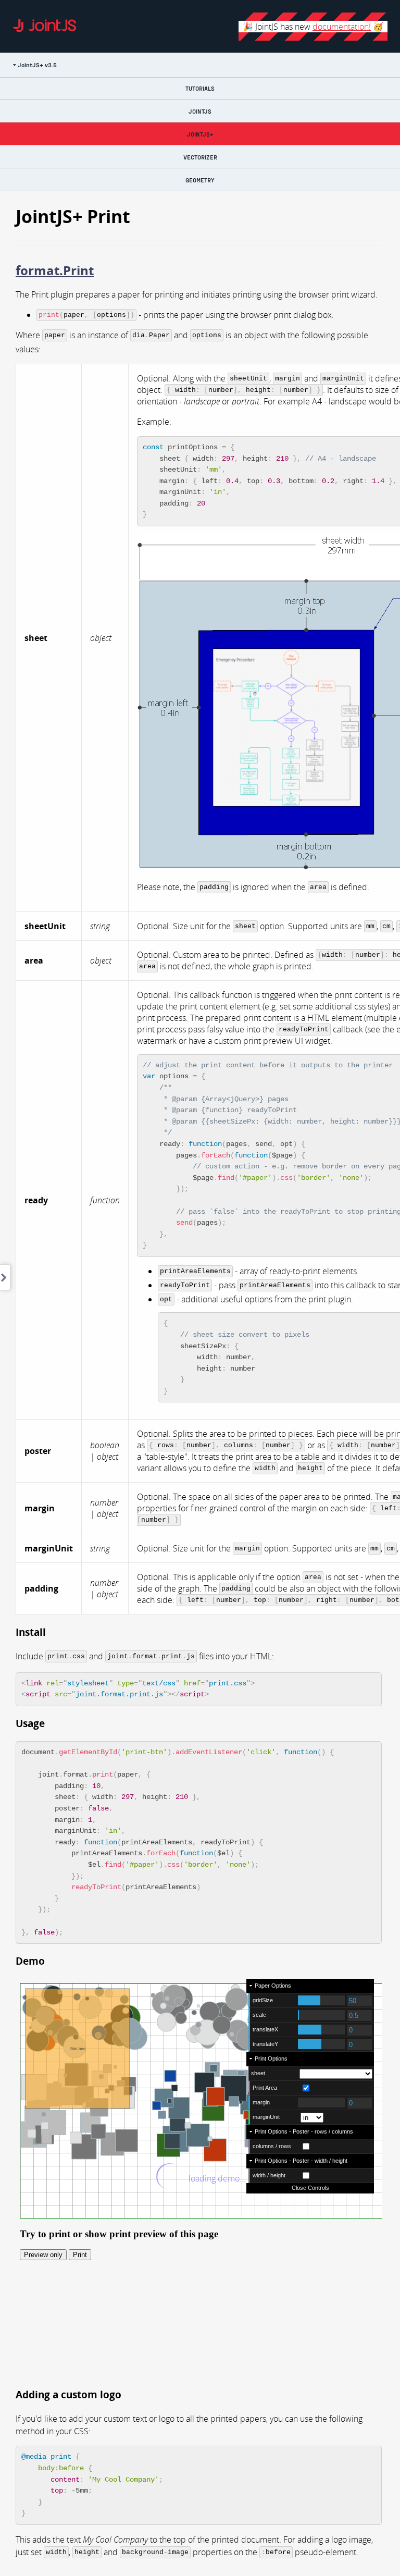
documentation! (342, 27)
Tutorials (200, 88)
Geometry (200, 180)
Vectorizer (200, 157)
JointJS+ (200, 134)
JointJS (200, 111)
